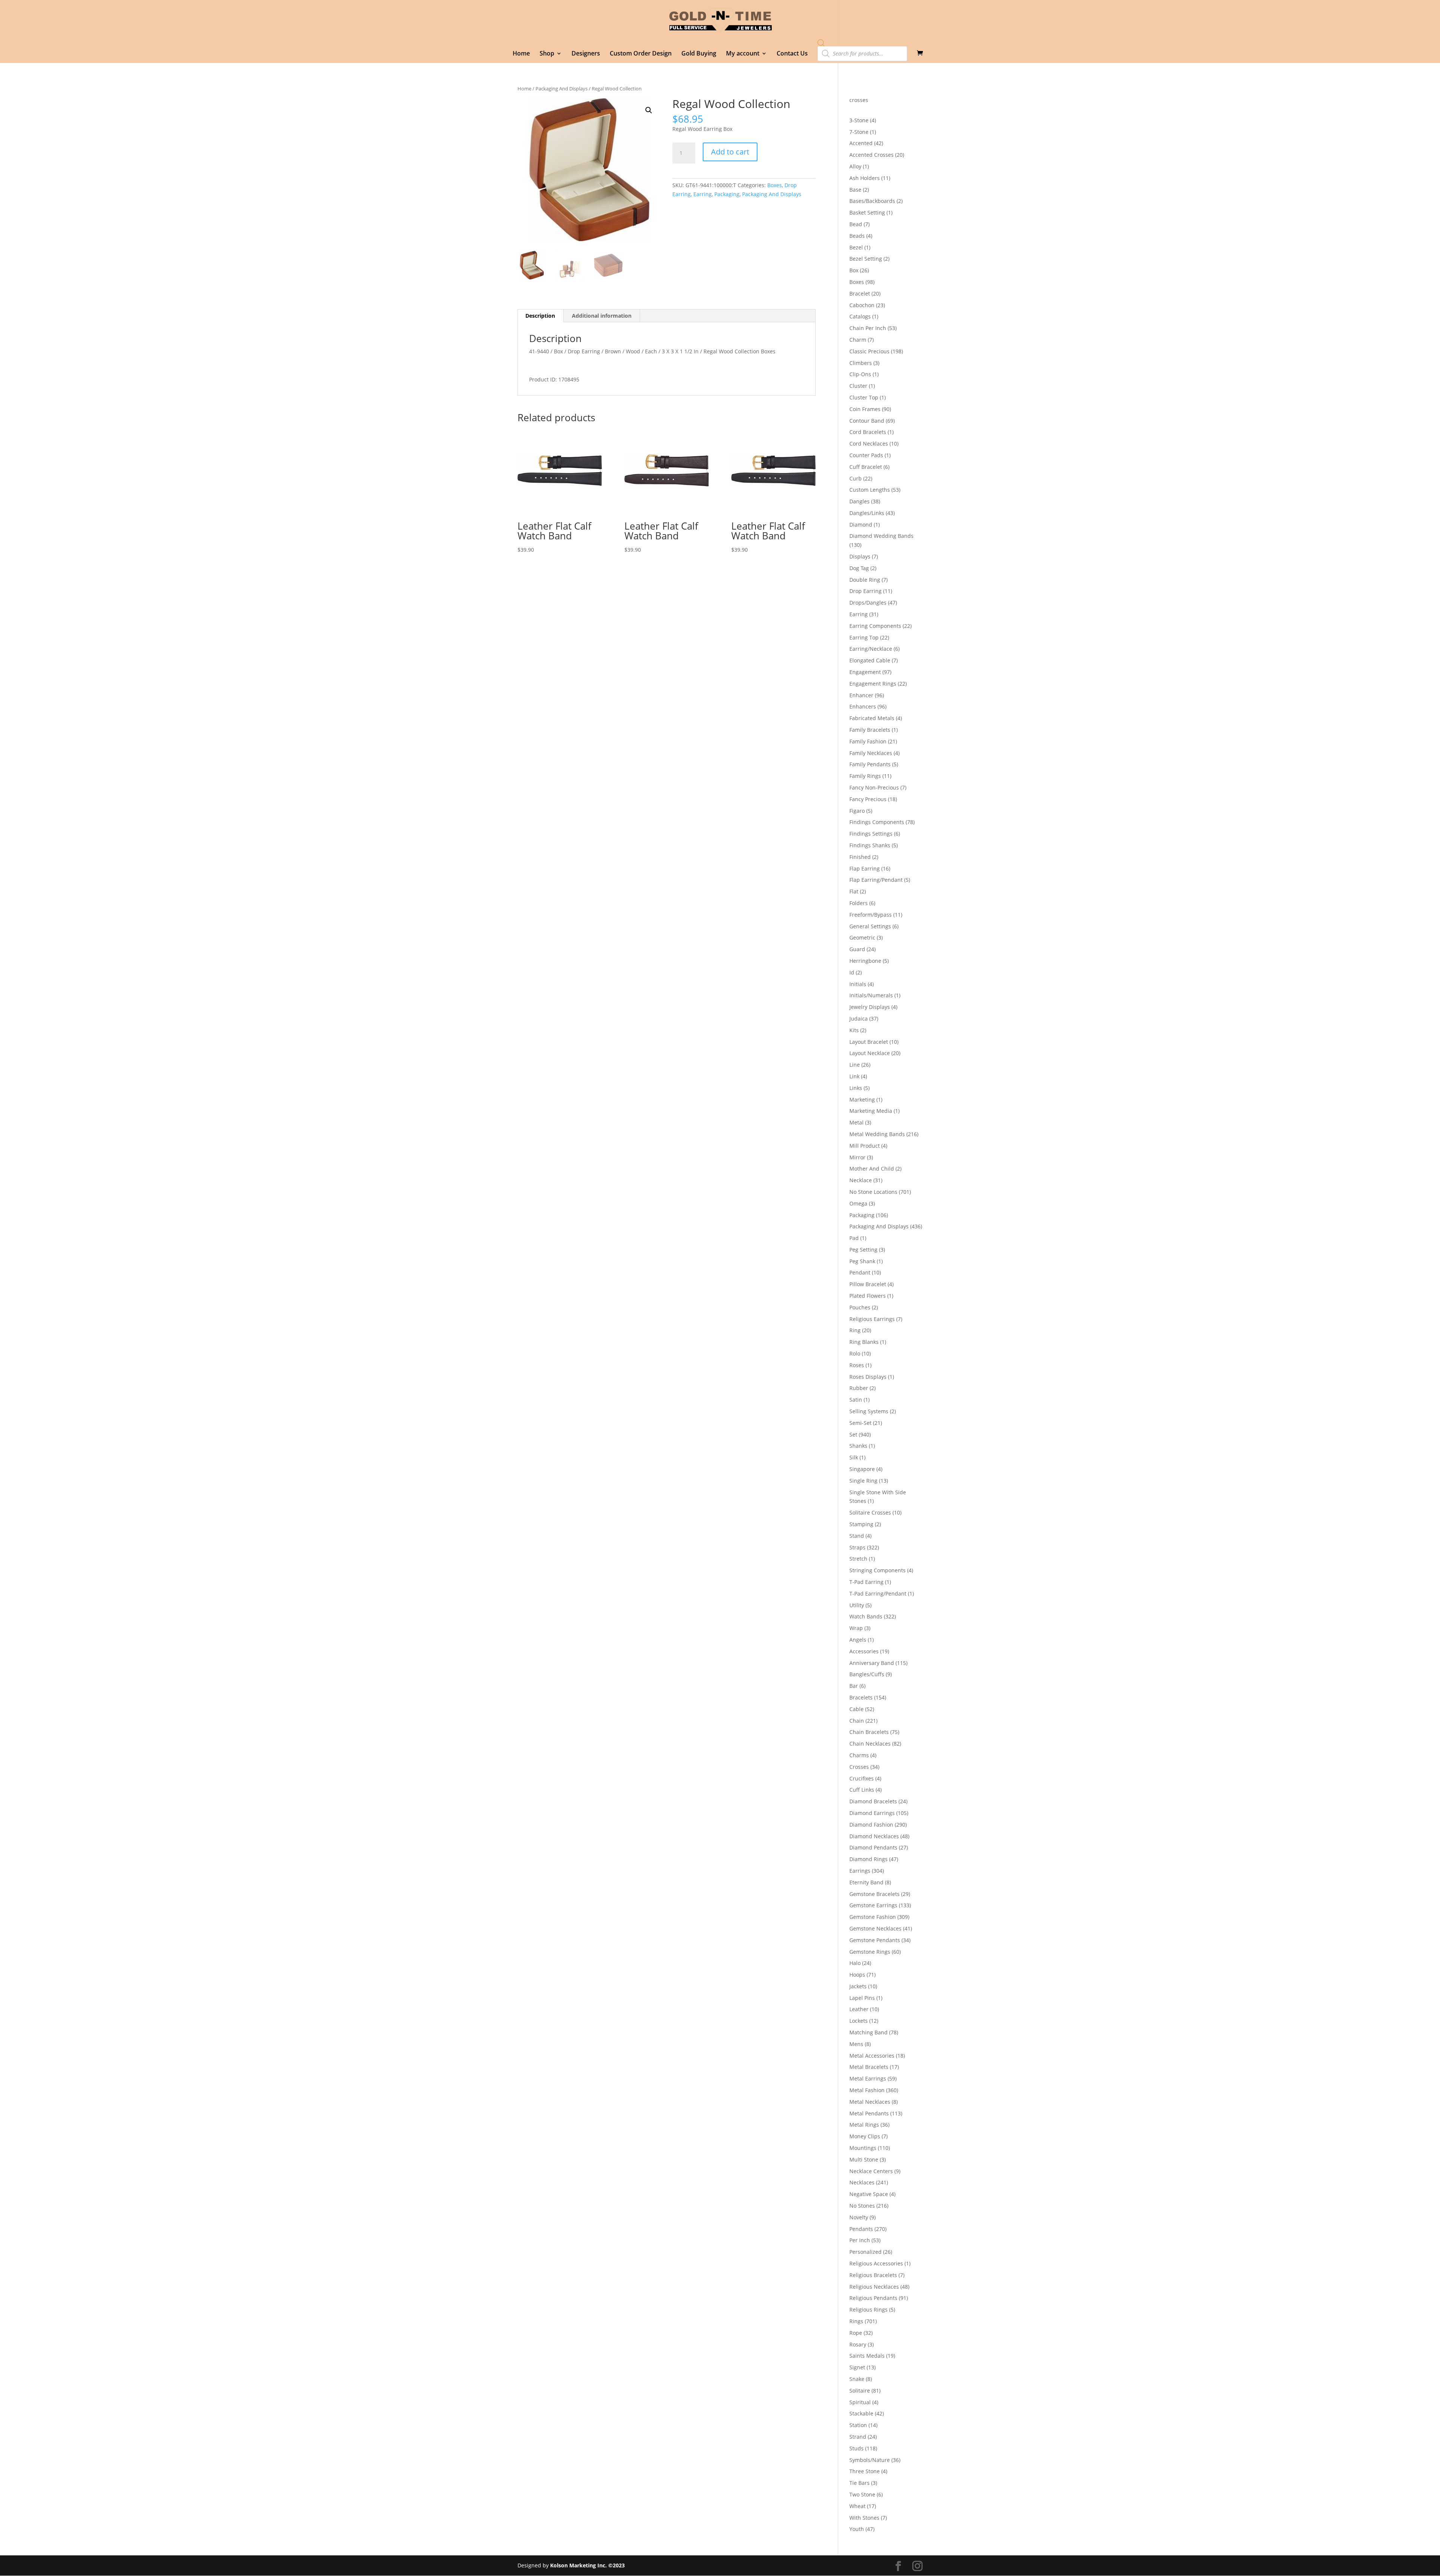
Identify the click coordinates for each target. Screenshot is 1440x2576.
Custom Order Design (641, 54)
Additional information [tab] (602, 316)
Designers (586, 54)
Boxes (775, 185)
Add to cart (730, 152)
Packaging (727, 194)
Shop (547, 54)
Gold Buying (699, 54)
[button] (649, 110)
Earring (703, 194)
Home (521, 54)
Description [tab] (540, 316)
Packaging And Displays (562, 89)
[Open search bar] (821, 43)
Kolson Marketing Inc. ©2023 (587, 2565)
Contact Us (792, 54)
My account (743, 54)
